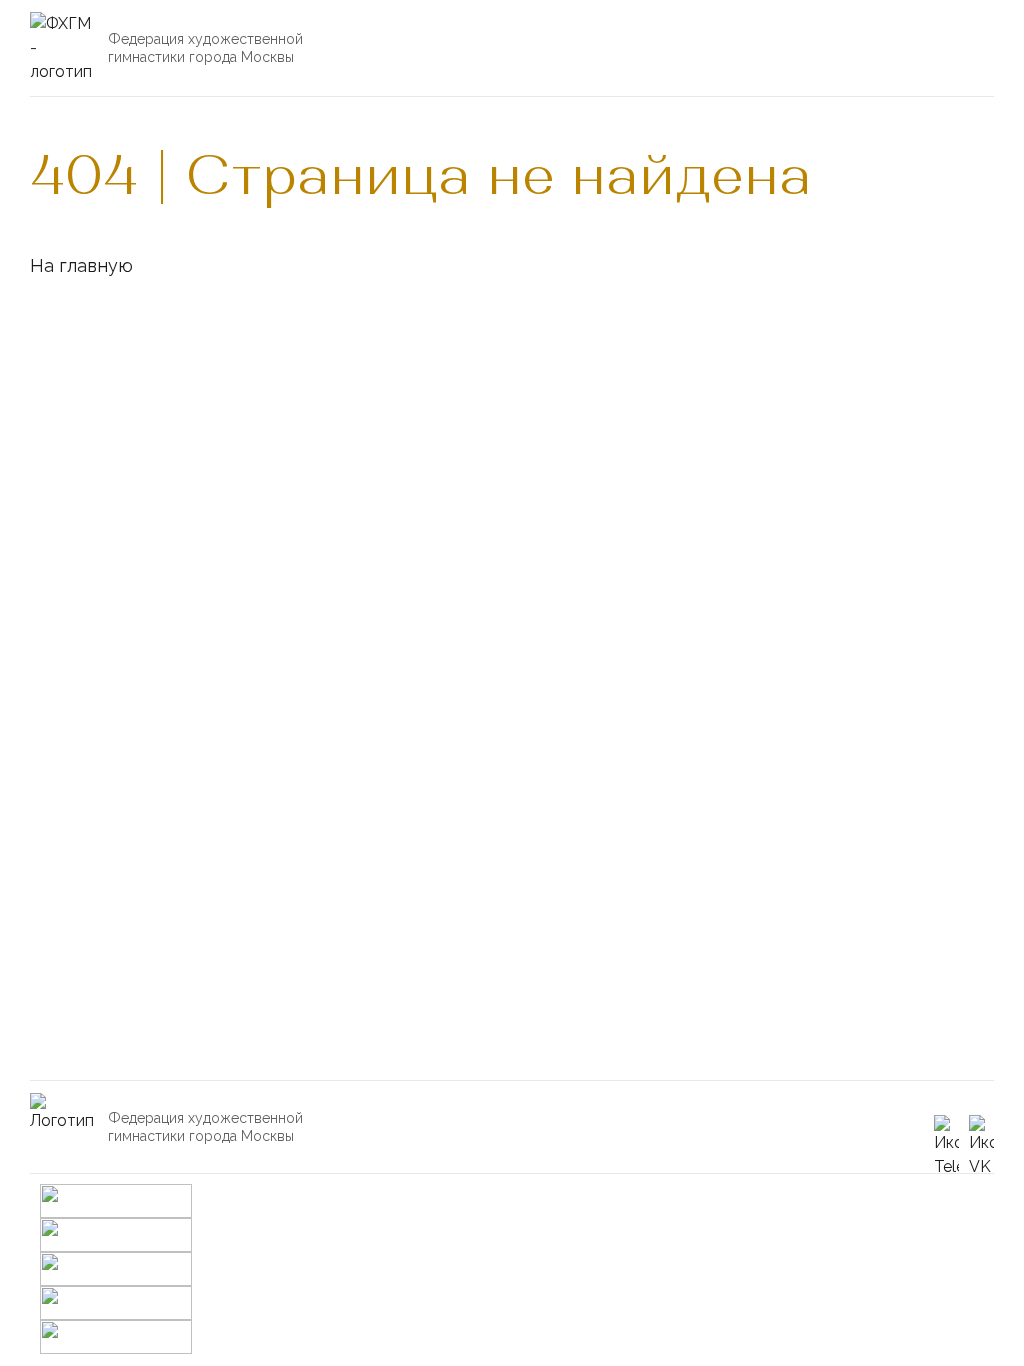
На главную (81, 265)
